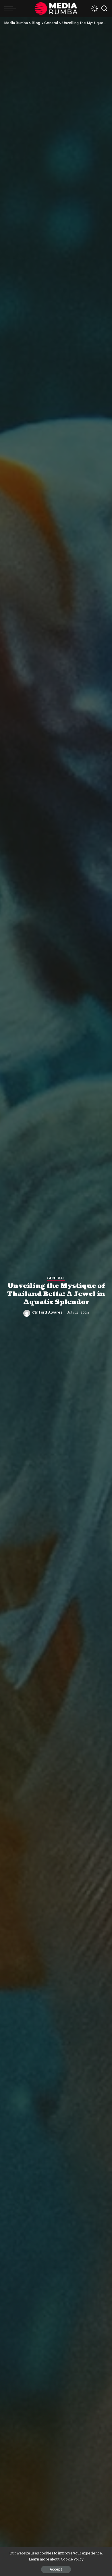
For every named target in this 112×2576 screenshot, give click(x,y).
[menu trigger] (11, 9)
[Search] (104, 9)
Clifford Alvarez (48, 1312)
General (56, 1278)
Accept (56, 2569)
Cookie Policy (72, 2559)
